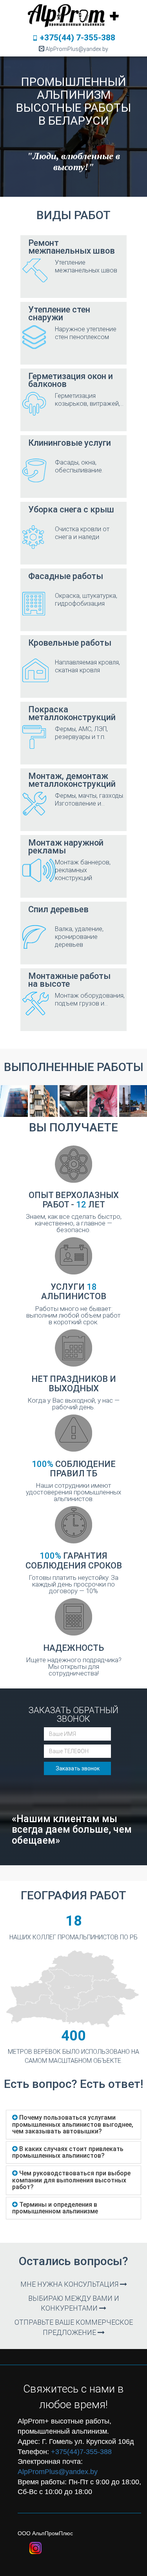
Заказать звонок (78, 1768)
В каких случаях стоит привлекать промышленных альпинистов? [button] (68, 2152)
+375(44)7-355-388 (81, 2452)
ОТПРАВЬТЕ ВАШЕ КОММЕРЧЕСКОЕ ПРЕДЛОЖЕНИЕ (74, 2327)
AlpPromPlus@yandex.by (58, 2472)
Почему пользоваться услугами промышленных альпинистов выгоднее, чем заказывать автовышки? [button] (73, 2124)
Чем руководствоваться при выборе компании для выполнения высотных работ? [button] (71, 2180)
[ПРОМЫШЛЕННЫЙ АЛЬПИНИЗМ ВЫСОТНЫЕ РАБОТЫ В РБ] (74, 14)
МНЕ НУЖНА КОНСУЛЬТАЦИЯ (70, 2284)
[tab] (73, 2125)
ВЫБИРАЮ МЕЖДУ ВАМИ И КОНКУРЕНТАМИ (74, 2303)
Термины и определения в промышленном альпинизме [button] (55, 2208)
